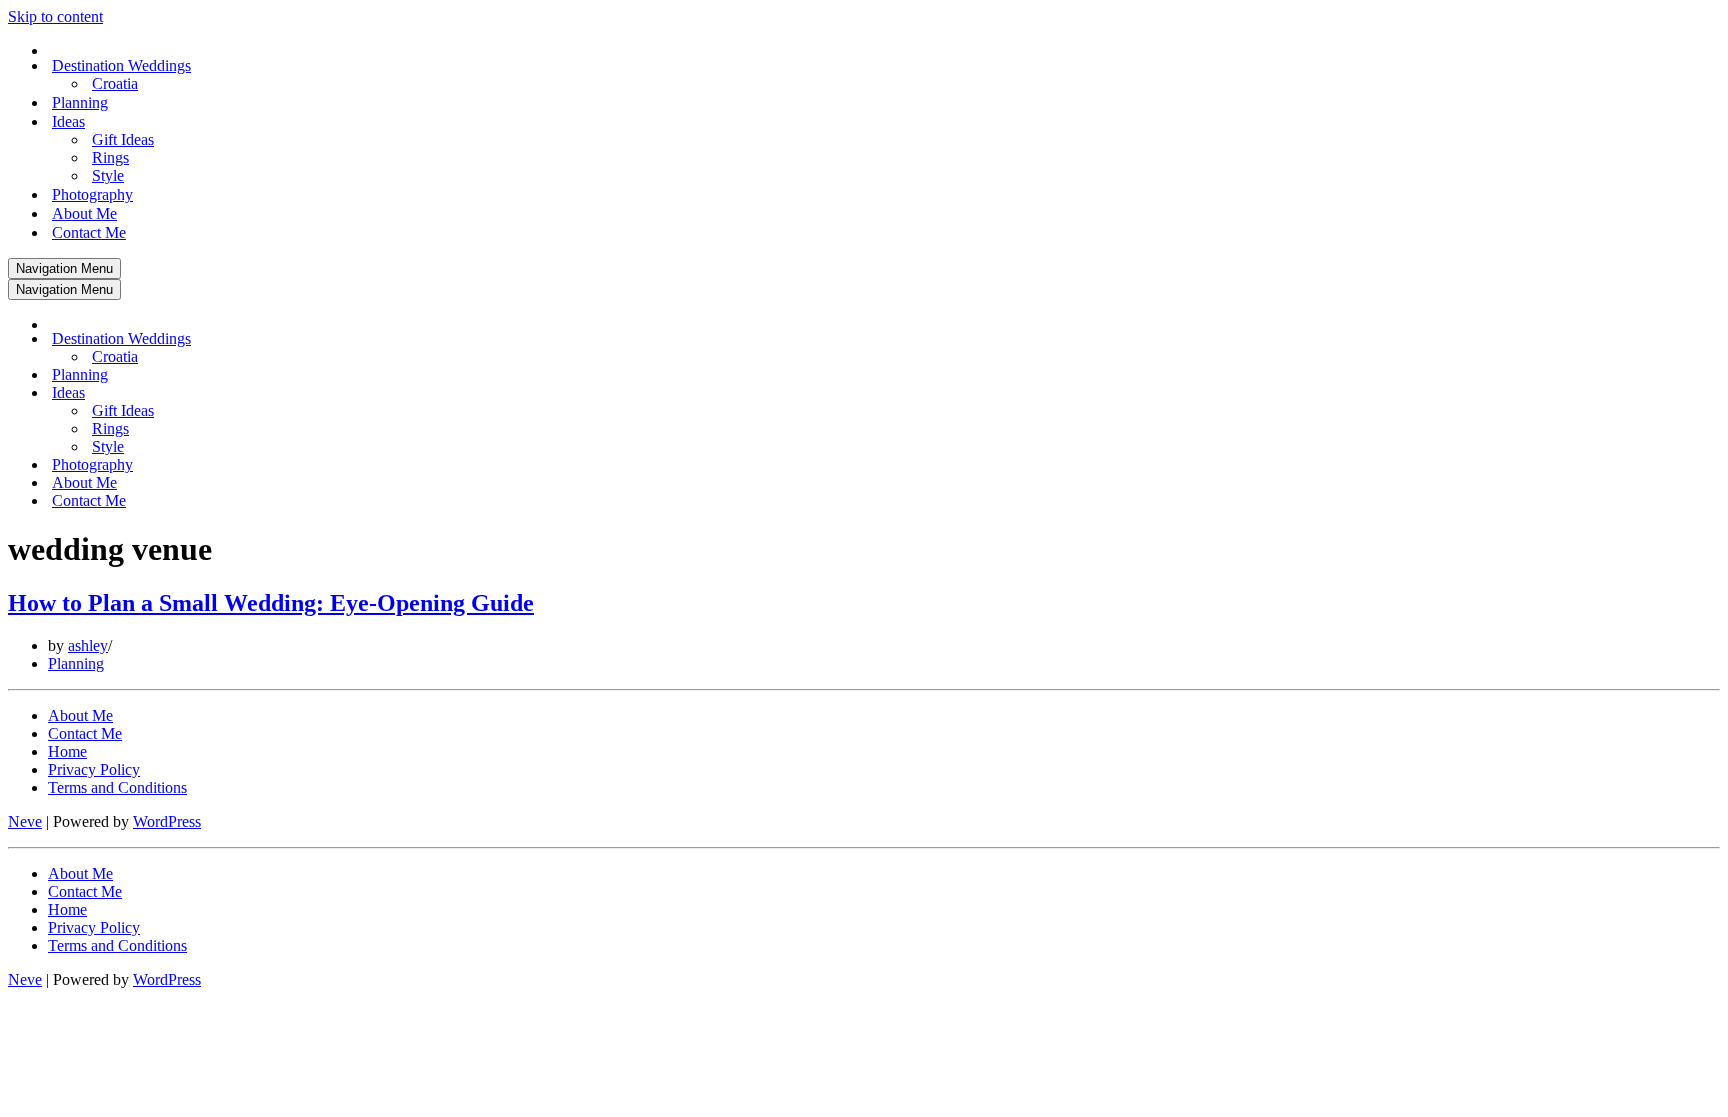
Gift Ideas (123, 139)
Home (67, 751)
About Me (84, 213)
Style (108, 175)
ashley (88, 645)
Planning (80, 102)
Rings (110, 157)
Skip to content (55, 16)
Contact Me (89, 232)
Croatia (115, 83)
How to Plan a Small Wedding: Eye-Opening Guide (271, 603)
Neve (25, 821)
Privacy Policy (94, 769)
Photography (92, 194)
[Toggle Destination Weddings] (358, 339)
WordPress (167, 821)
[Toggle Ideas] (358, 393)
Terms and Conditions (117, 787)
